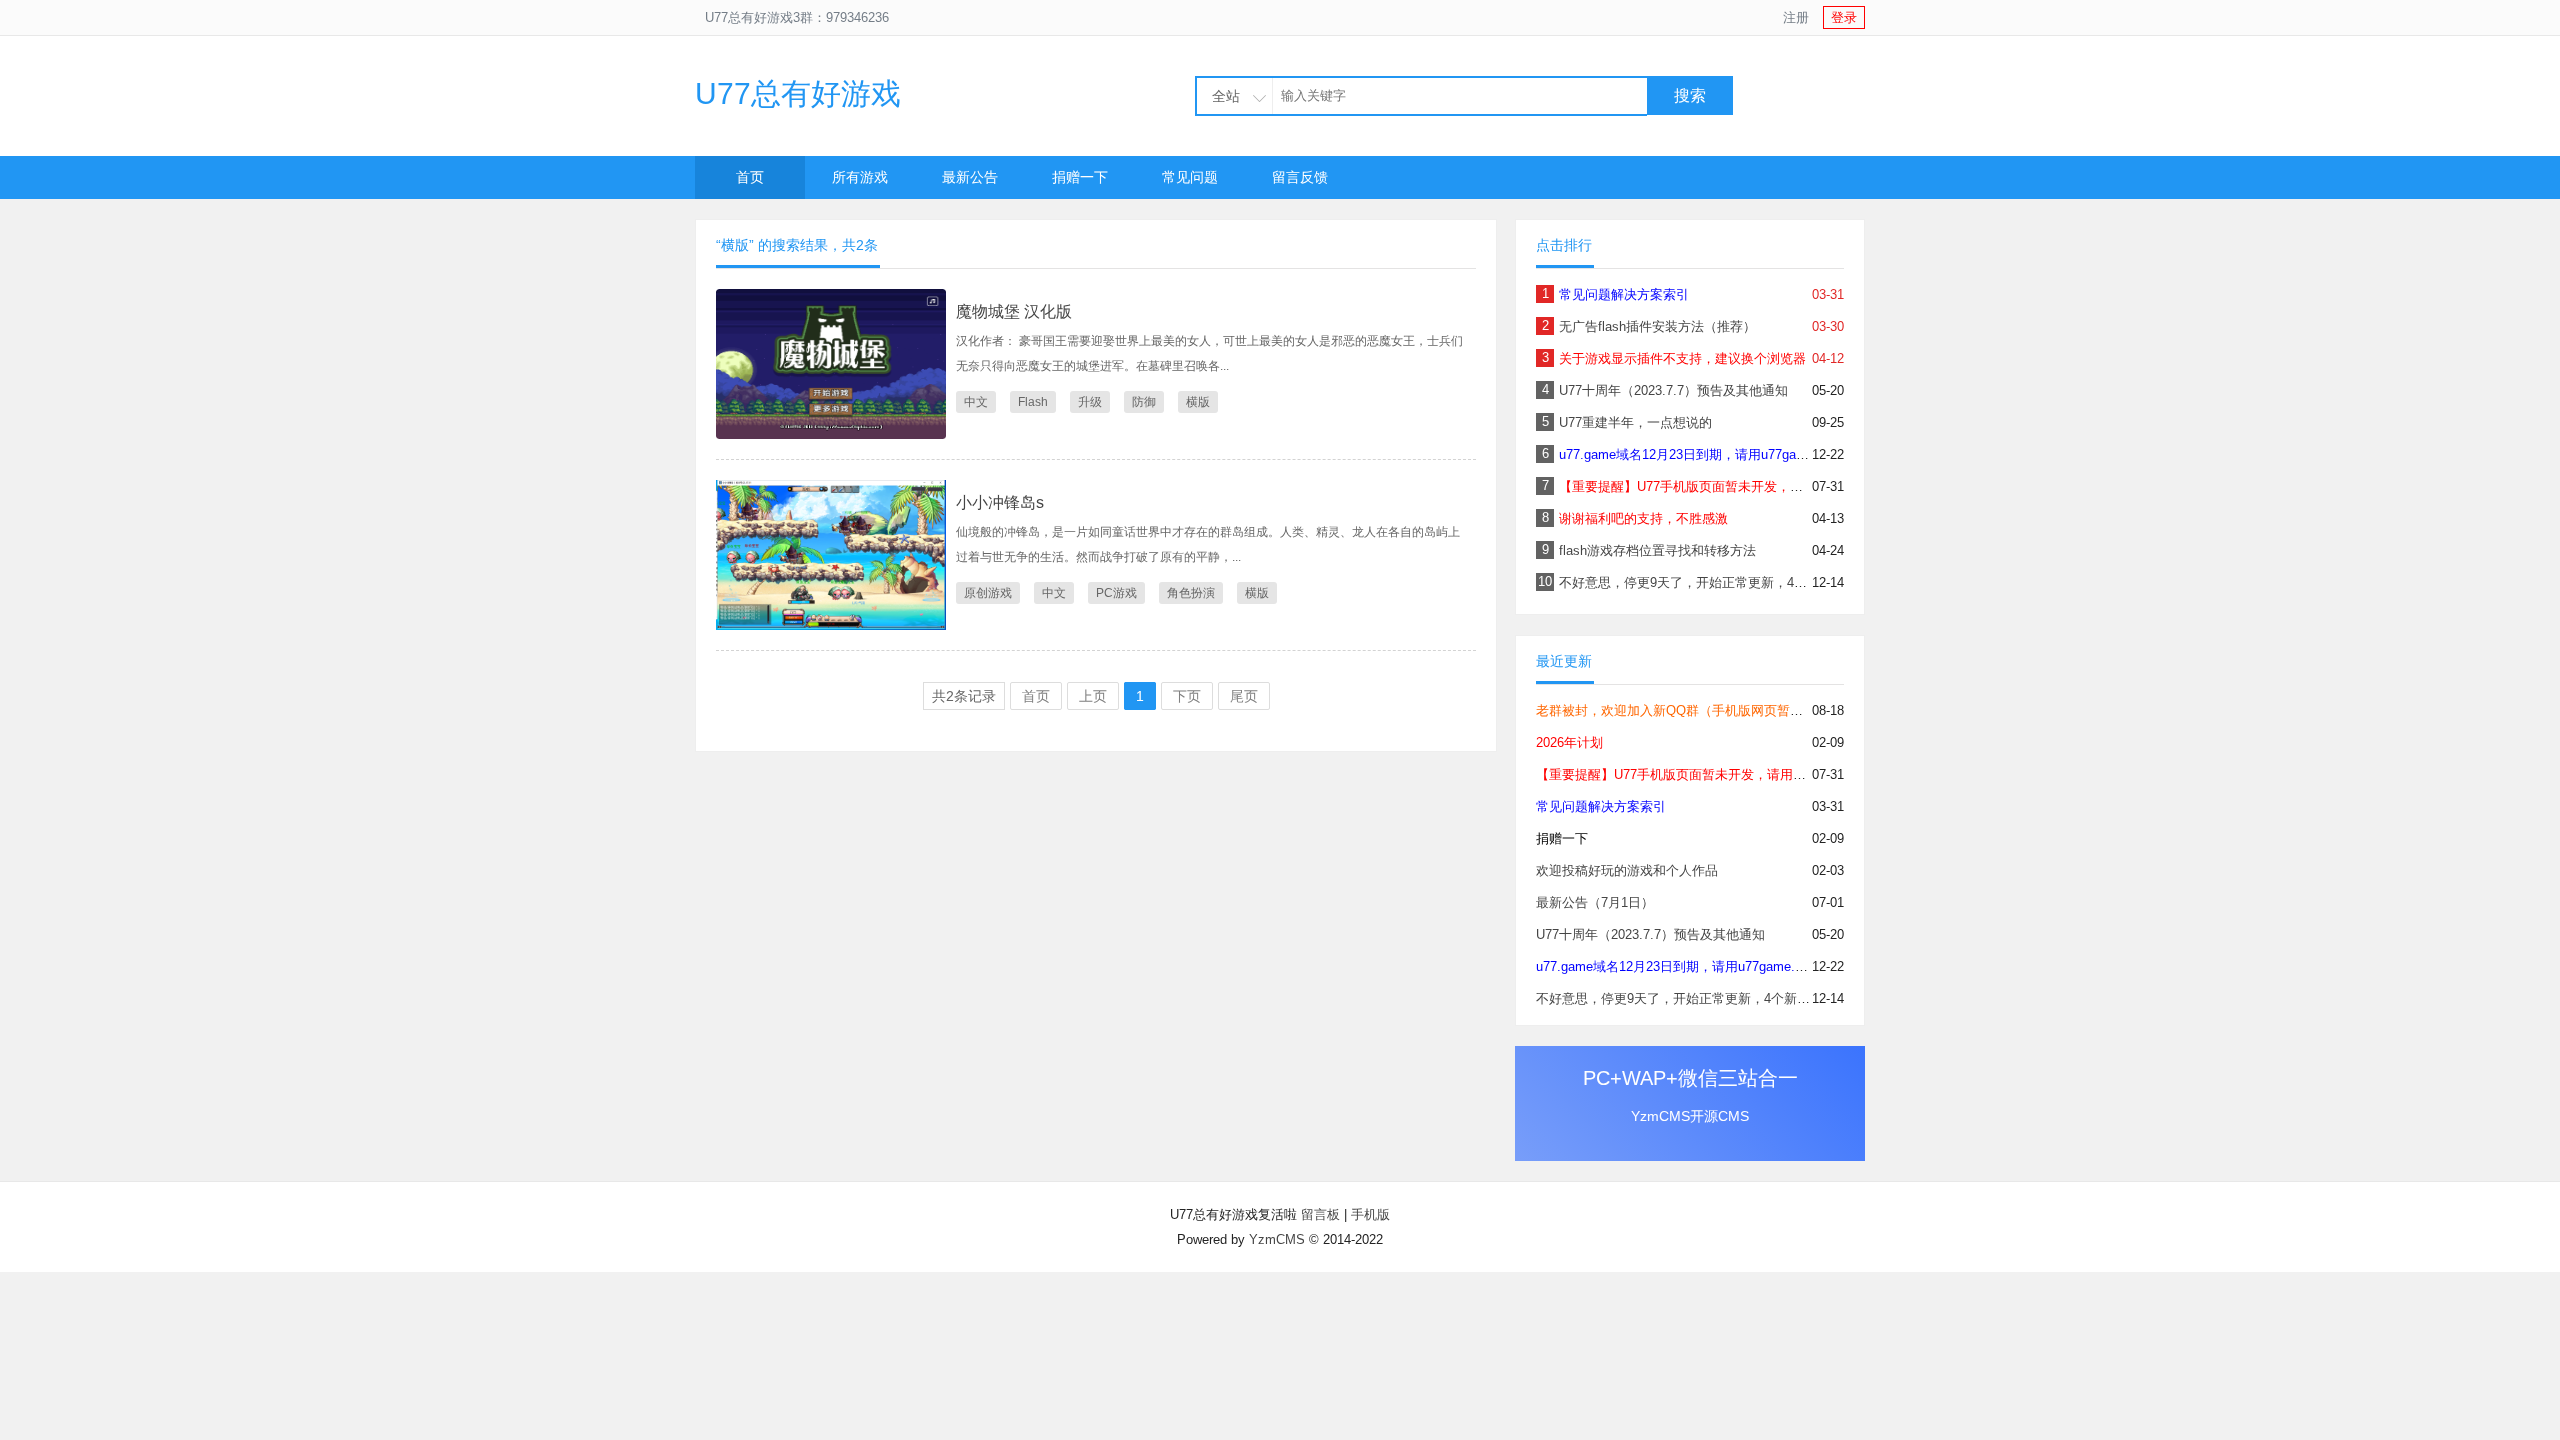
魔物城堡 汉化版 (1014, 311)
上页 (1093, 696)
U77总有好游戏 (798, 93)
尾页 (1244, 696)
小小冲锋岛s (1000, 502)
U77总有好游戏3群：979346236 (797, 17)
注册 (1796, 17)
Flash (1033, 402)
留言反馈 (1300, 177)
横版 (1198, 402)
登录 (1844, 17)
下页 (1187, 696)
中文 (976, 402)
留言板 (1320, 1214)
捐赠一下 (1080, 177)
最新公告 (970, 177)
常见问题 (1190, 177)
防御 (1144, 402)
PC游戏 (1116, 593)
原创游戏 (988, 593)
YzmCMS (1277, 1239)
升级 (1090, 402)
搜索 (1690, 95)
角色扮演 (1191, 593)
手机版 (1370, 1214)
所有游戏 (860, 177)
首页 (750, 177)
